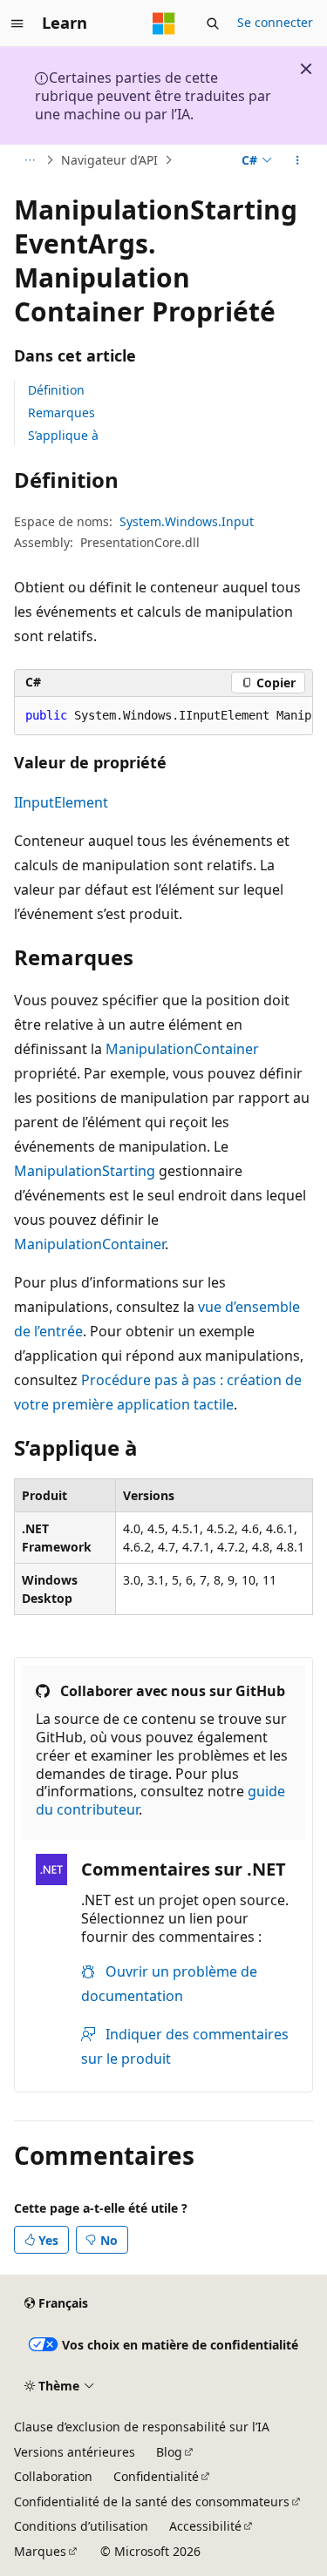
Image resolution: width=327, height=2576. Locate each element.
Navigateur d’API (109, 160)
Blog (169, 2452)
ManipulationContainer (182, 1049)
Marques (40, 2551)
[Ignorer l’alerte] (306, 69)
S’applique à (63, 435)
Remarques (61, 412)
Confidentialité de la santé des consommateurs (152, 2502)
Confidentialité (156, 2476)
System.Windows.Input (187, 521)
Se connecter (275, 22)
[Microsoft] (164, 24)
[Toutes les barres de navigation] (29, 160)
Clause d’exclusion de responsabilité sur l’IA (142, 2427)
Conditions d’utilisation (81, 2526)
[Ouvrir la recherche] (213, 24)
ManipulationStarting (85, 1171)
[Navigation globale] (17, 24)
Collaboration (53, 2476)
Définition (56, 390)
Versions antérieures (75, 2452)
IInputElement (61, 802)
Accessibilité (205, 2526)
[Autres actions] (298, 160)
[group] (163, 716)
